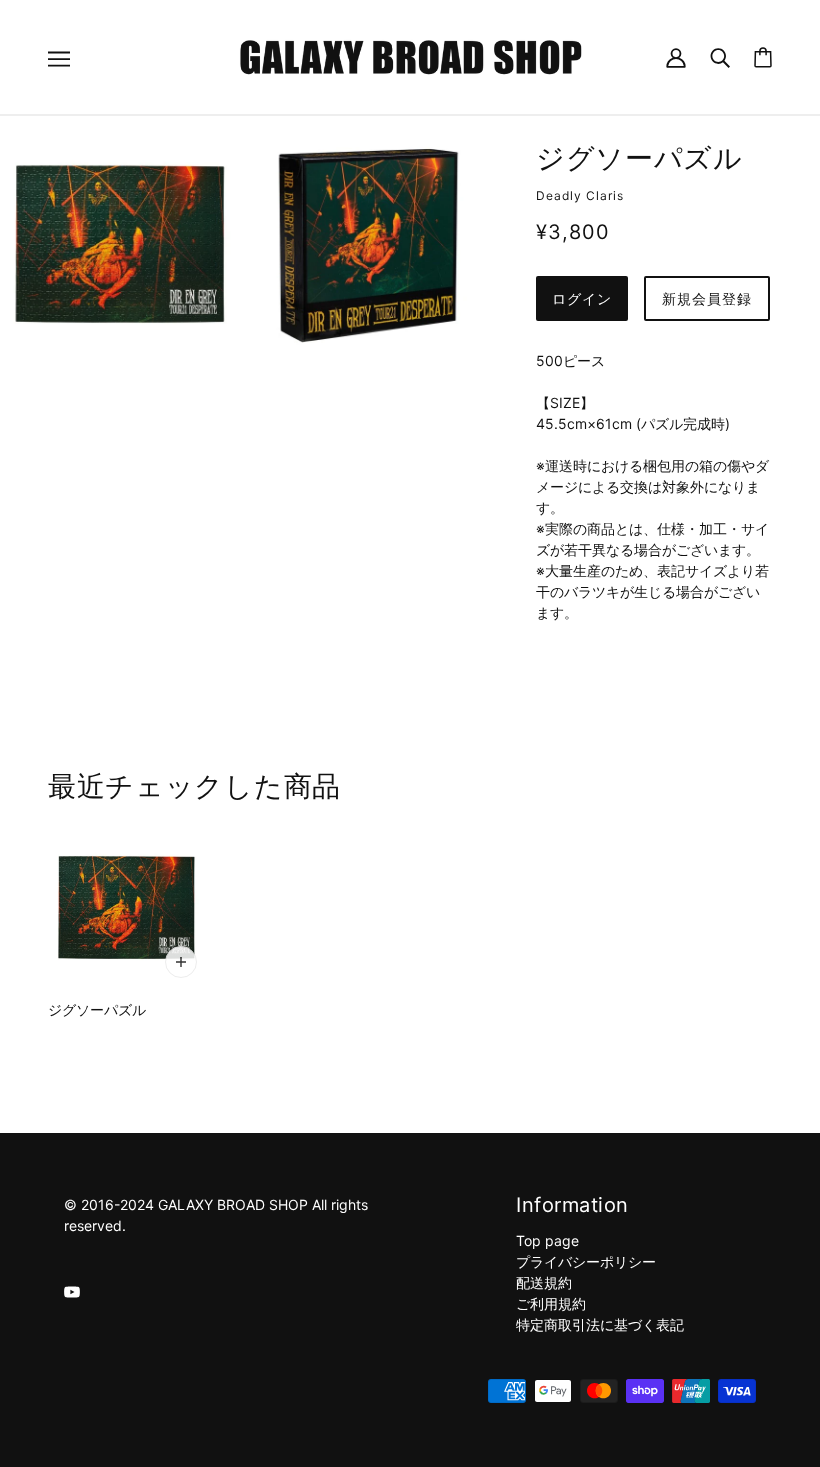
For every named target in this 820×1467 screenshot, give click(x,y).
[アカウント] (676, 56)
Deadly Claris (580, 195)
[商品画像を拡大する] (120, 244)
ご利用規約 (551, 1303)
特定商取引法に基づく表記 (600, 1324)
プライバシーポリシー (586, 1261)
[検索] (720, 56)
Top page (547, 1240)
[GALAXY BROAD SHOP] (410, 55)
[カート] (763, 57)
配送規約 (544, 1282)
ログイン (582, 298)
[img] (72, 1290)
